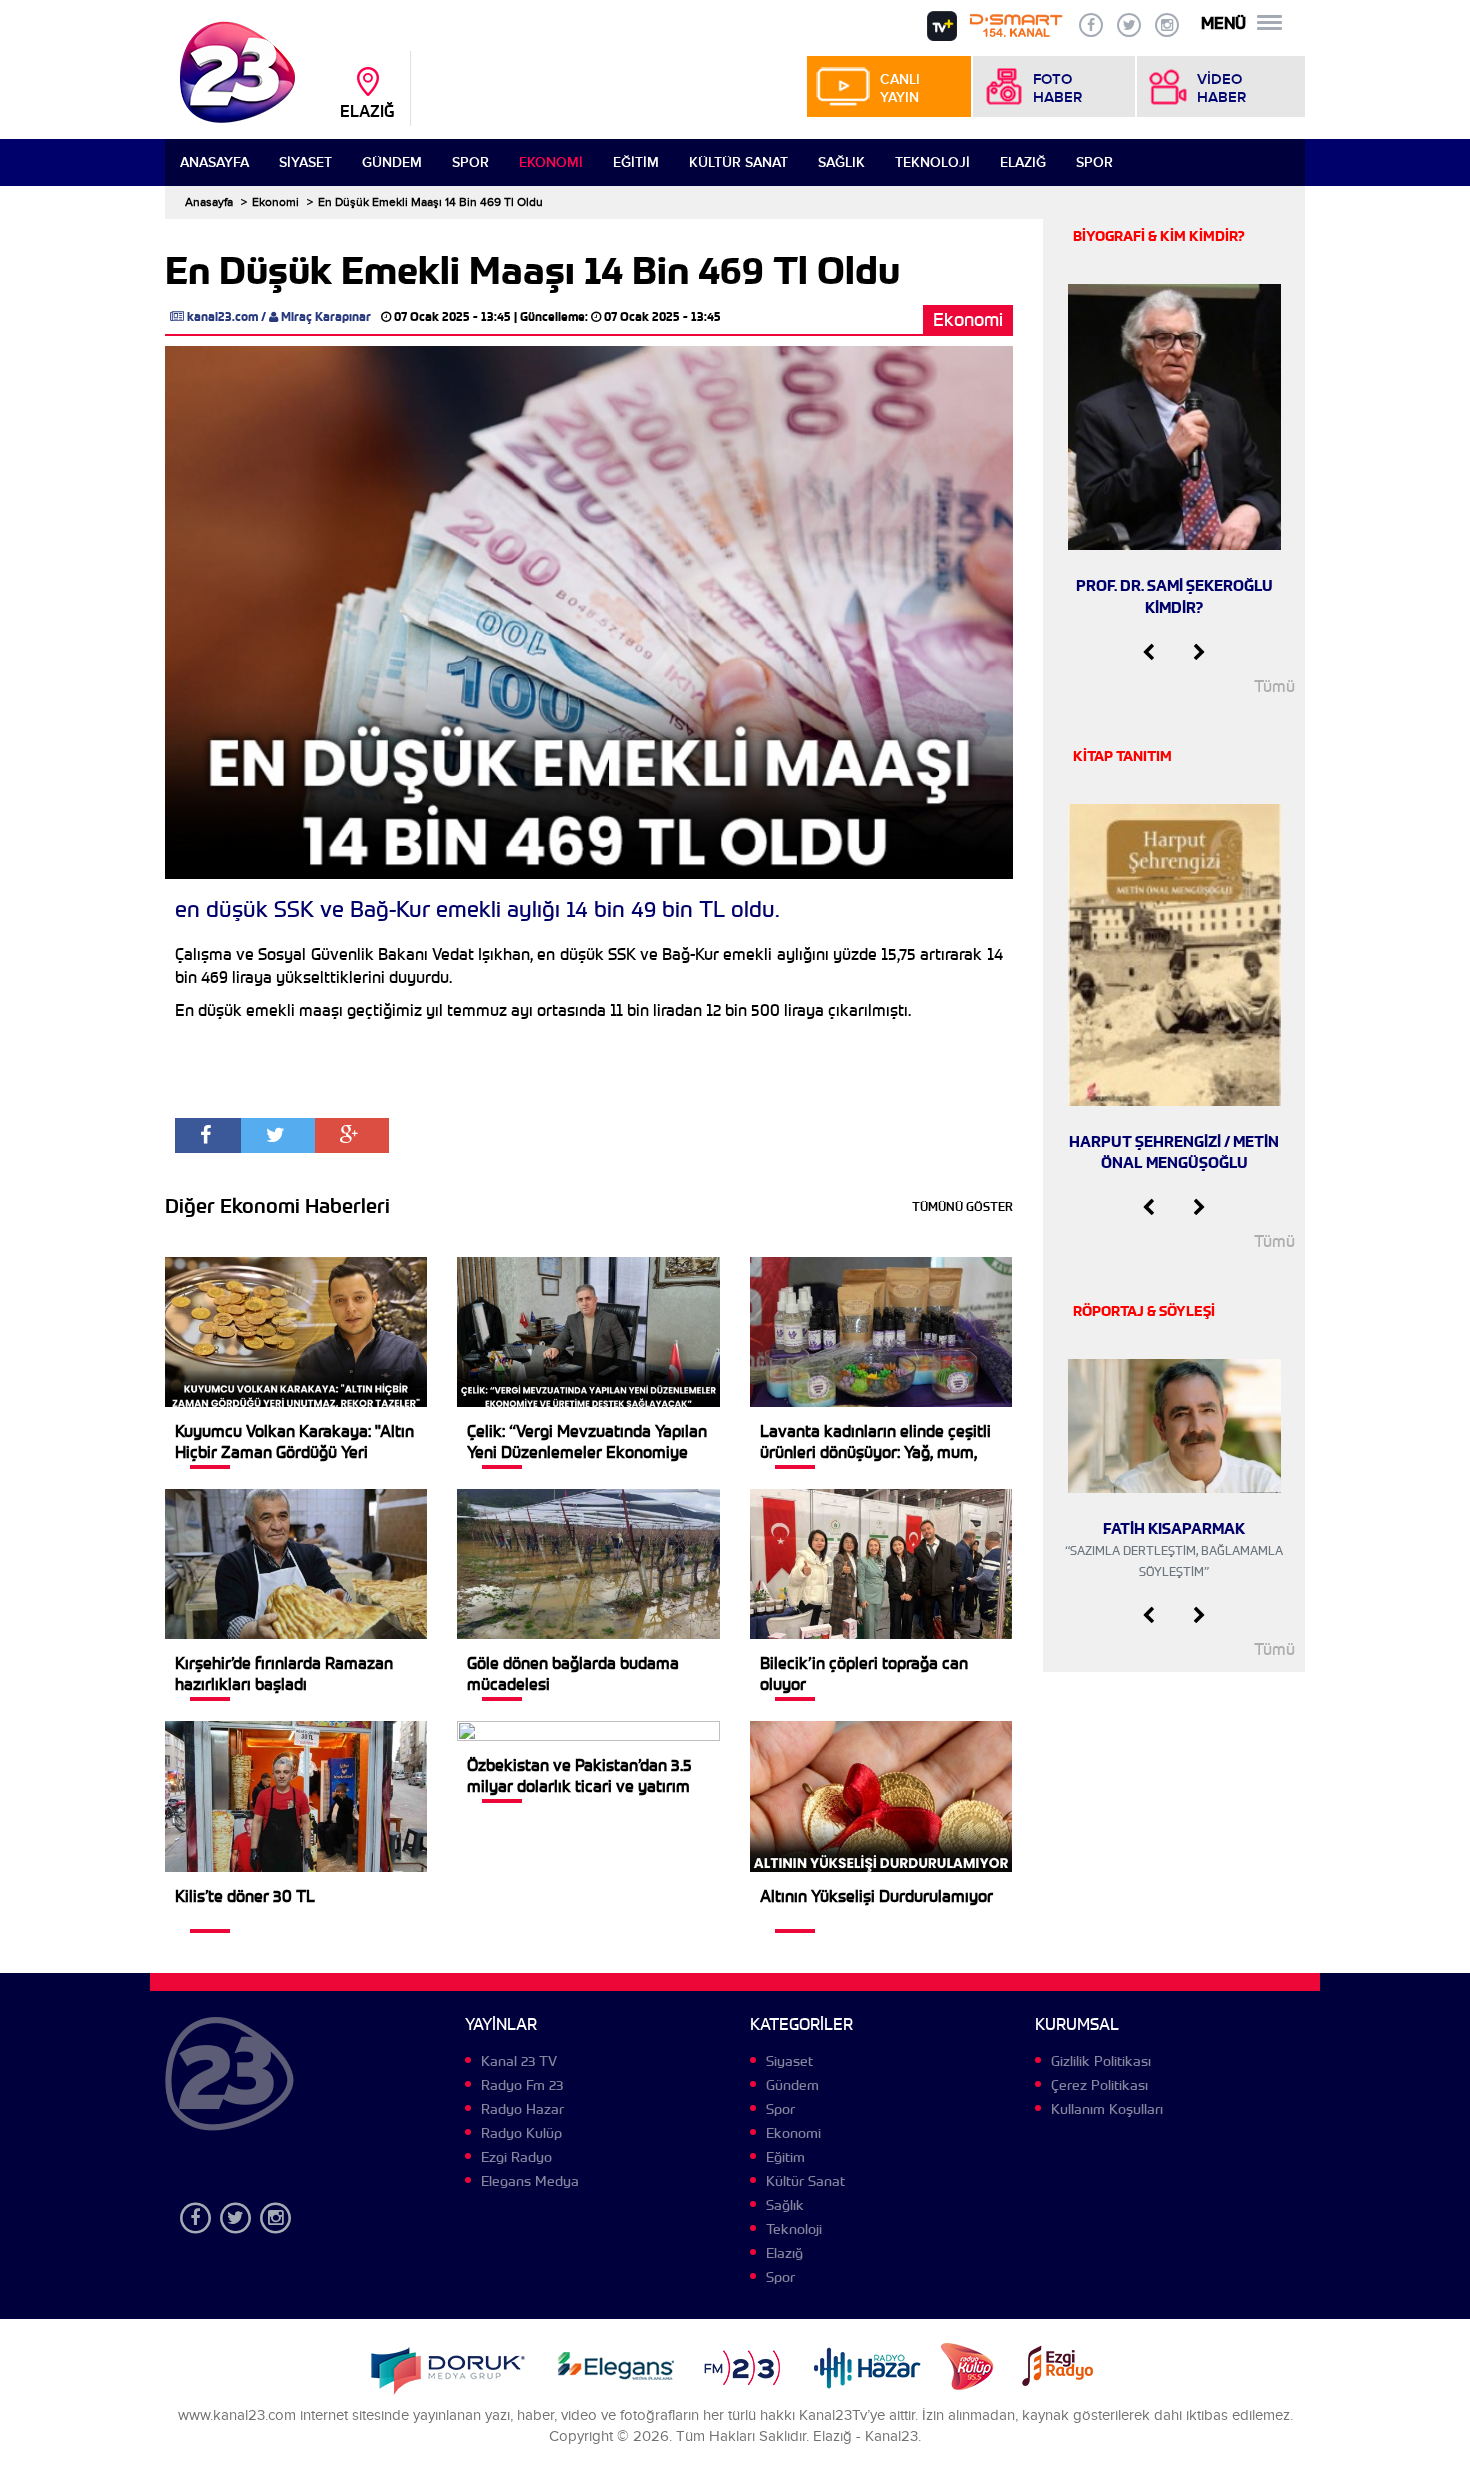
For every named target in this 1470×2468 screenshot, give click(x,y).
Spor (470, 162)
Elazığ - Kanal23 (865, 2436)
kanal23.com (222, 316)
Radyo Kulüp (521, 2133)
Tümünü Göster (962, 1206)
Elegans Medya (530, 2181)
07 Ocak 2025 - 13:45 (452, 316)
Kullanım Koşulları (1107, 2109)
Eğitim (636, 162)
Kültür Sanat (738, 162)
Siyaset (305, 162)
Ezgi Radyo (516, 2157)
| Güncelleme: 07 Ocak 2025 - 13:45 (617, 316)
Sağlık (841, 162)
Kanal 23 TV (519, 2061)
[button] (1148, 653)
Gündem (392, 162)
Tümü (1274, 686)
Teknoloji (932, 162)
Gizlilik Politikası (1101, 2061)
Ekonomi (551, 162)
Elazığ (1023, 162)
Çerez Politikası (1099, 2085)
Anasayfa (214, 162)
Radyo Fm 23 (522, 2085)
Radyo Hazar (522, 2109)
